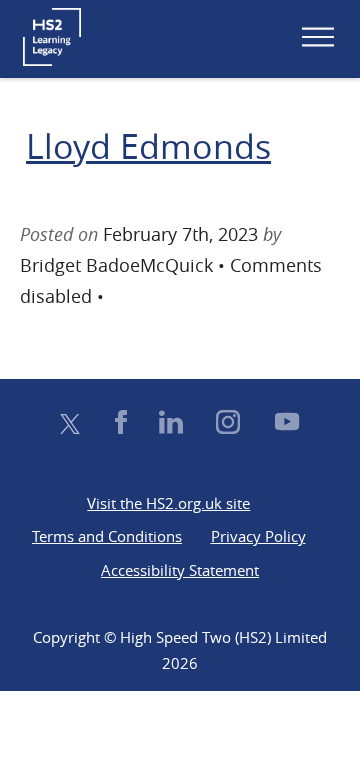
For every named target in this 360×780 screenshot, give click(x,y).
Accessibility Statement (180, 570)
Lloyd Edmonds (148, 146)
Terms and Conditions (107, 536)
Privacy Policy (258, 536)
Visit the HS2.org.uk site (168, 503)
